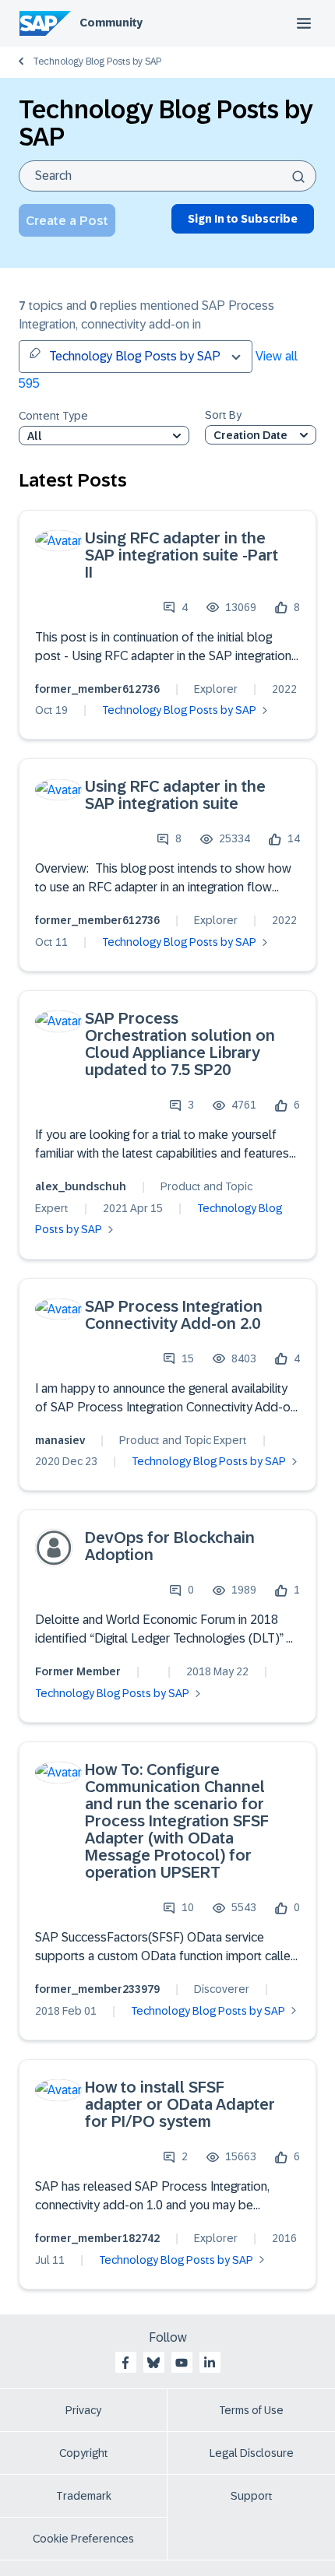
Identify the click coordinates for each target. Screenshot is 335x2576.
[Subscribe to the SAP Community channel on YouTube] (182, 2363)
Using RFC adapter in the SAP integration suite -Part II (182, 555)
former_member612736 (97, 689)
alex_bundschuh (81, 1186)
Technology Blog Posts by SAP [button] (135, 356)
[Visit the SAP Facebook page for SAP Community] (125, 2363)
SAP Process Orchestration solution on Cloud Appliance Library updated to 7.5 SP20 (180, 1044)
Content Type (53, 416)
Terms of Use (251, 2410)
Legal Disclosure (252, 2453)
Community (111, 23)
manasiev (60, 1440)
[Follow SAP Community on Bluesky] (153, 2363)
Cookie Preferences (83, 2539)
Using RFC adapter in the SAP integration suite (175, 795)
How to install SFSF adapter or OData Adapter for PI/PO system (180, 2104)
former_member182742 (97, 2238)
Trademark (84, 2496)
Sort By (223, 415)
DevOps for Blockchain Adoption (170, 1546)
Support (252, 2496)
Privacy (83, 2410)
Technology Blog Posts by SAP (97, 62)
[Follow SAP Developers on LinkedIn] (210, 2363)
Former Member (78, 1671)
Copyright (84, 2453)
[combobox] (167, 176)
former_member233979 (97, 1989)
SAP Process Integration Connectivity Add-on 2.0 (174, 1315)
